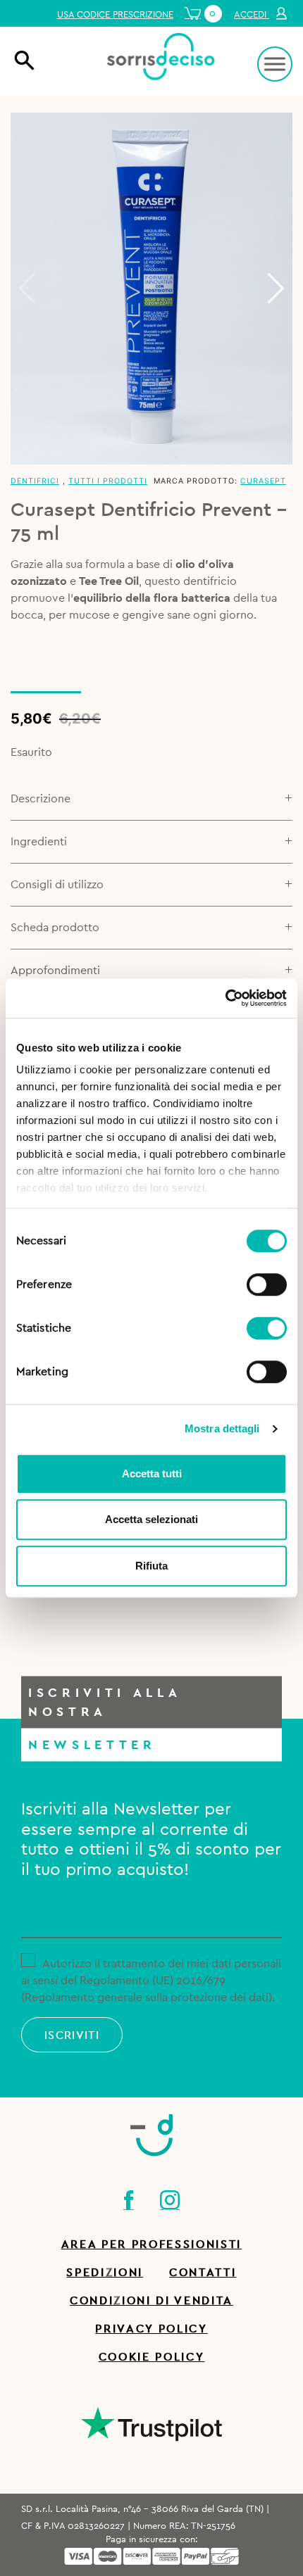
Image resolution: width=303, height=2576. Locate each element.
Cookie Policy (152, 2357)
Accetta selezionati (151, 1519)
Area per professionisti (151, 2244)
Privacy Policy (151, 2329)
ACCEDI (252, 15)
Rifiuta (151, 1566)
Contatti (203, 2273)
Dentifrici (35, 481)
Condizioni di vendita (151, 2301)
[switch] (267, 1282)
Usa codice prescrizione (115, 15)
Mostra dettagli (222, 1428)
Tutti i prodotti (108, 481)
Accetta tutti (152, 1473)
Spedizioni (105, 2273)
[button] (276, 289)
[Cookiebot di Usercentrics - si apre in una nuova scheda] (225, 998)
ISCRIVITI (72, 2035)
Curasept (263, 481)
